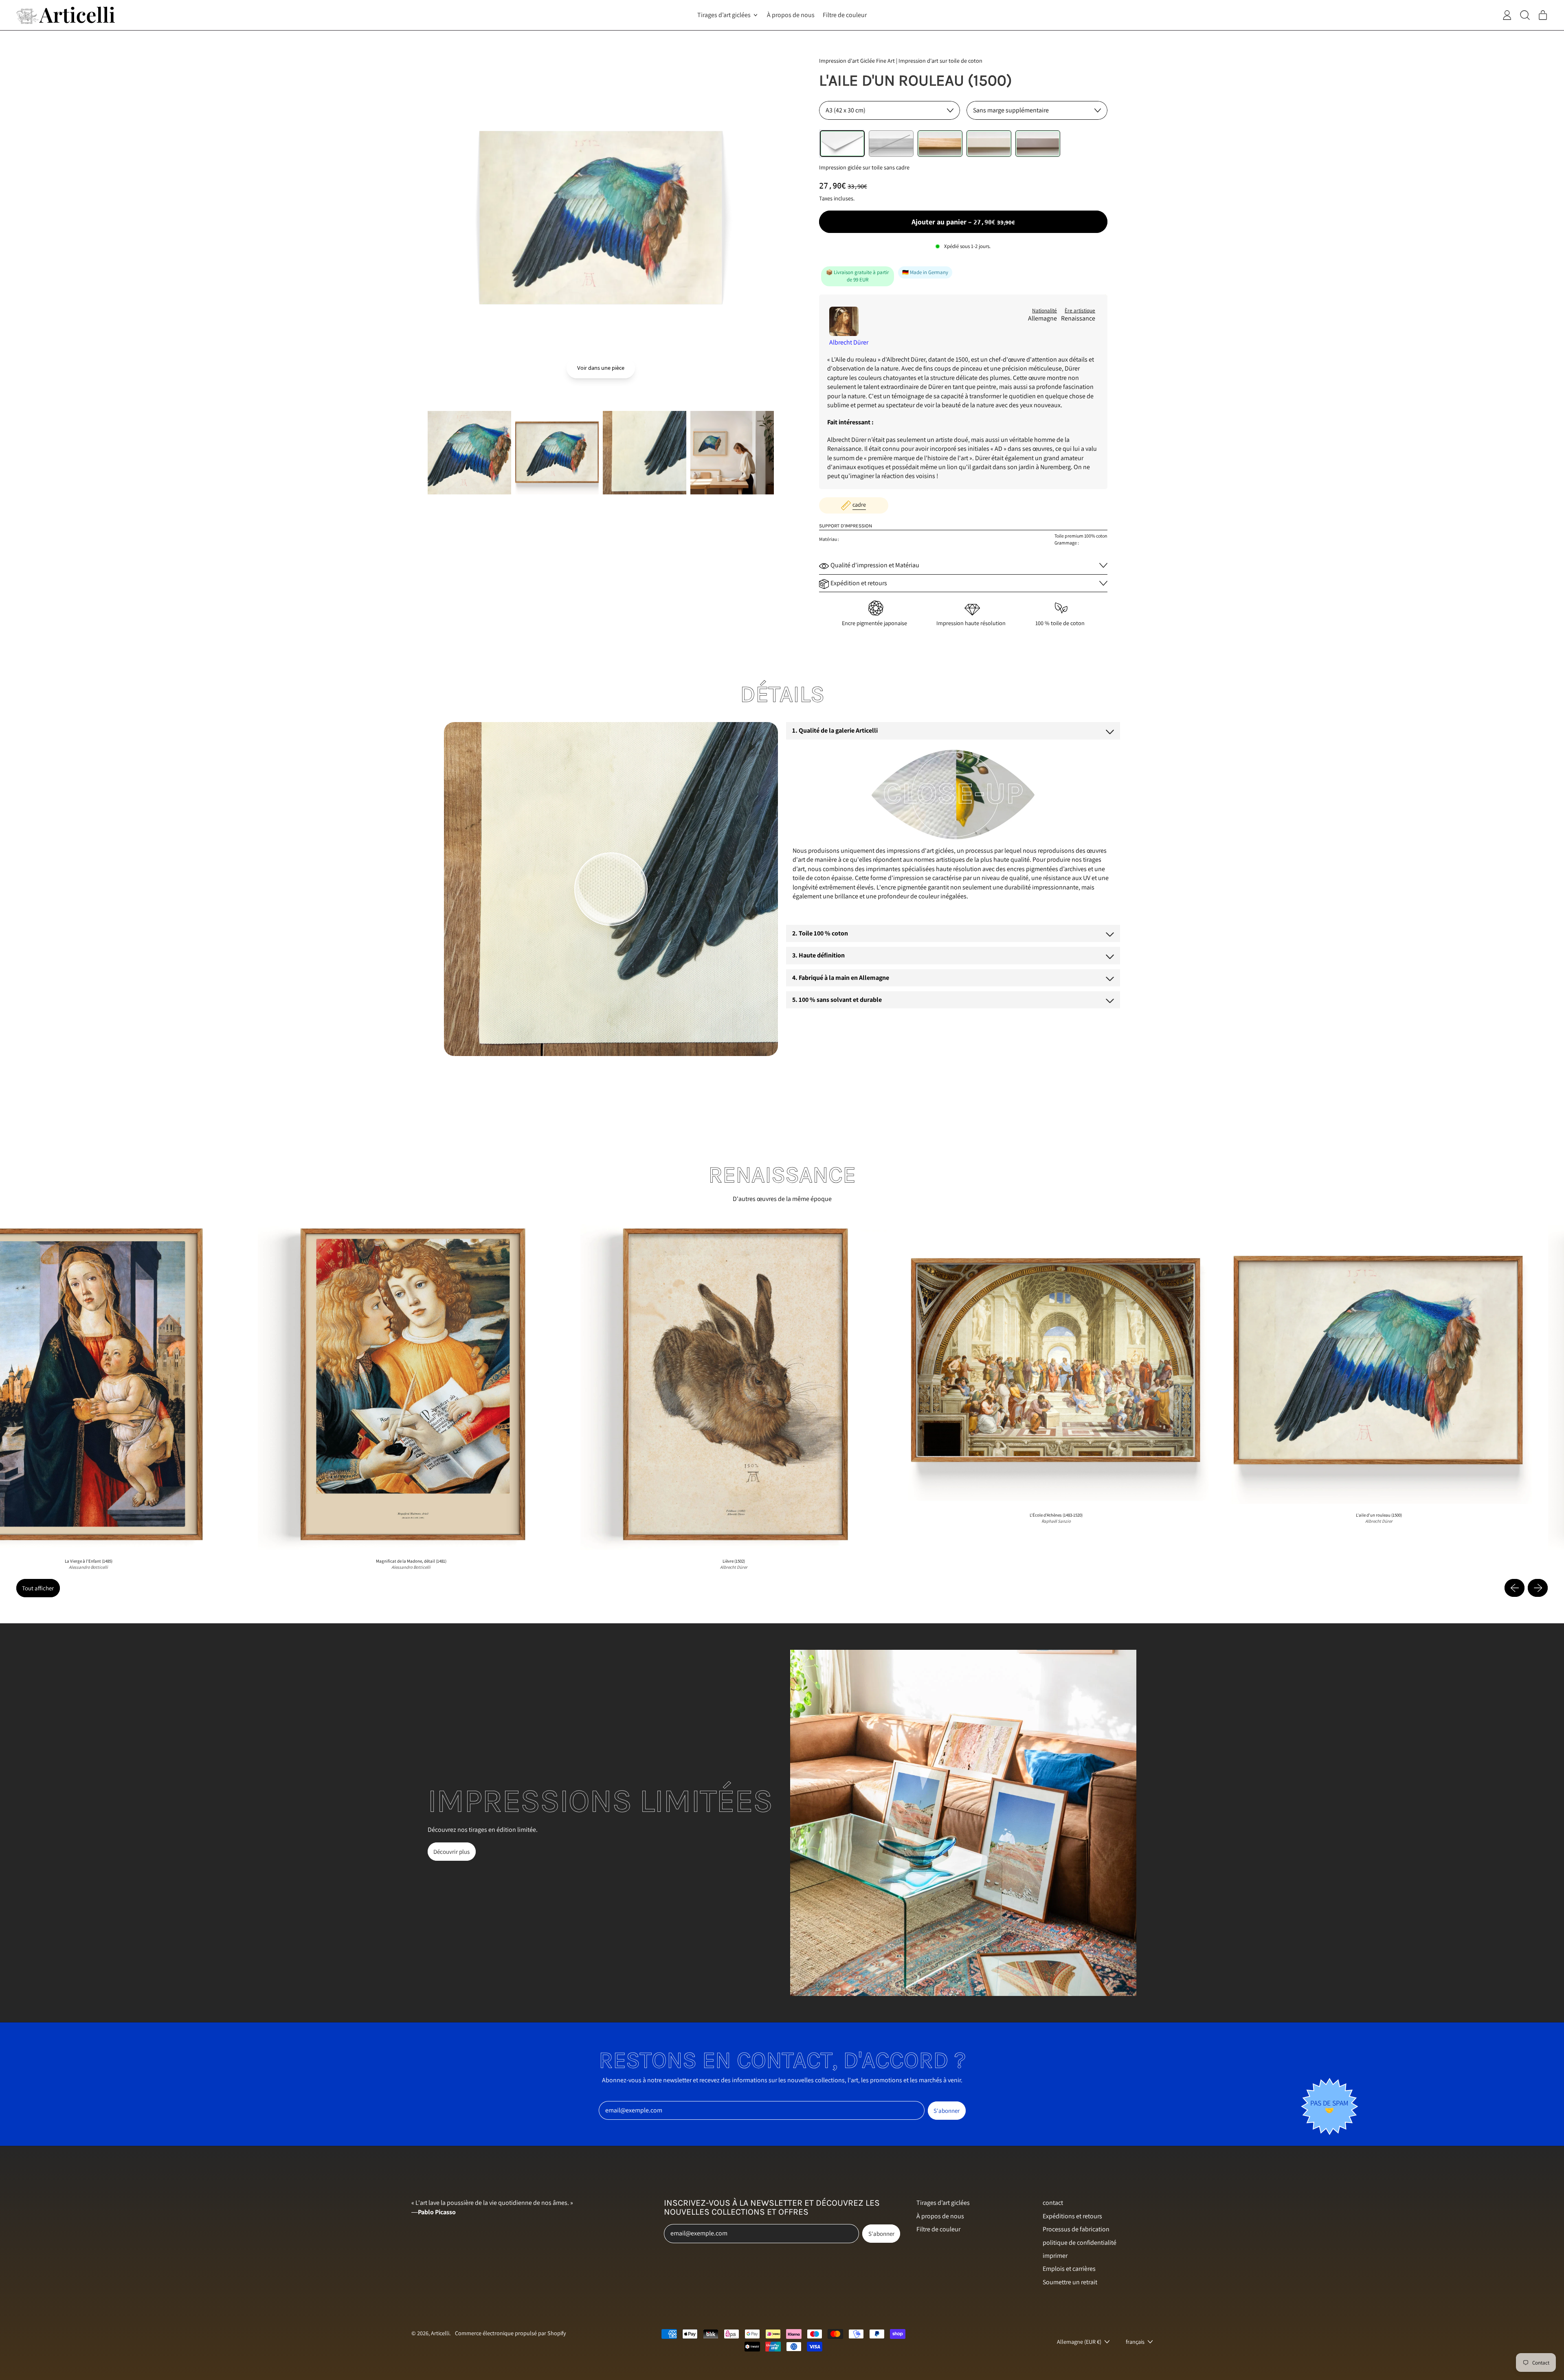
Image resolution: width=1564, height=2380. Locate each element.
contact (1053, 2203)
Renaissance (1078, 318)
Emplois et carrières (1069, 2269)
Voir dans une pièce (601, 368)
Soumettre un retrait (1070, 2282)
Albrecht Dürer (849, 342)
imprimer (1055, 2256)
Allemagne (1042, 318)
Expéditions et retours (1072, 2216)
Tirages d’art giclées (943, 2203)
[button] (469, 453)
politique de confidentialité (1080, 2243)
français (1135, 2342)
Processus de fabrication (1076, 2229)
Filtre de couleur (845, 15)
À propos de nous (791, 15)
